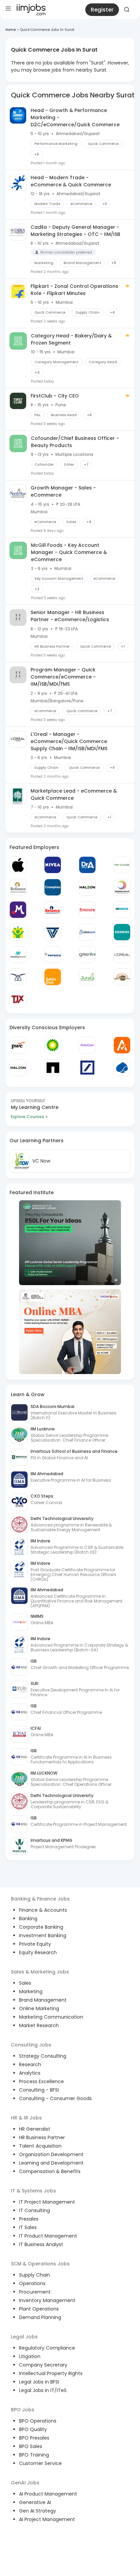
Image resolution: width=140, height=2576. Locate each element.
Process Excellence (41, 2081)
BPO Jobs (23, 2410)
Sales (25, 1983)
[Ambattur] (122, 977)
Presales (29, 2219)
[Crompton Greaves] (53, 887)
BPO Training (34, 2455)
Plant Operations (39, 2309)
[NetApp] (53, 1068)
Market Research (39, 2025)
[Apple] (18, 865)
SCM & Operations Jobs (40, 2264)
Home (11, 30)
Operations (32, 2283)
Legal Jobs (24, 2337)
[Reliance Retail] (53, 910)
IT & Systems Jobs (33, 2191)
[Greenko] (87, 955)
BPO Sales (31, 2446)
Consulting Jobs (31, 2045)
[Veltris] (53, 932)
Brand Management (43, 2000)
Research (30, 2064)
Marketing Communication (51, 2017)
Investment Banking (43, 1935)
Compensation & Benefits (50, 2171)
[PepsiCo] (53, 955)
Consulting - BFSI (39, 2090)
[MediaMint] (18, 955)
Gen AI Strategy (38, 2511)
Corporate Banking (41, 1927)
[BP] (53, 1045)
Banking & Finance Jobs (40, 1899)
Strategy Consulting (43, 2056)
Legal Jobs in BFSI (39, 2382)
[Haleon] (87, 887)
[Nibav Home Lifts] (18, 977)
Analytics (30, 2073)
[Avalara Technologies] (122, 1045)
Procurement (35, 2292)
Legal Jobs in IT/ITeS (43, 2390)
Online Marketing (39, 2008)
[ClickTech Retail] (87, 932)
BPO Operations (38, 2421)
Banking (28, 1919)
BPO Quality (33, 2429)
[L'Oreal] (122, 955)
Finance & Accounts (43, 1910)
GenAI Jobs (25, 2483)
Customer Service (40, 2463)
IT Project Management (47, 2202)
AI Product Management (48, 2494)
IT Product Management (48, 2236)
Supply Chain (34, 2275)
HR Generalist (35, 2129)
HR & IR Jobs (26, 2118)
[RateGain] (87, 1045)
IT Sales (28, 2227)
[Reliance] (18, 887)
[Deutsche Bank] (87, 1068)
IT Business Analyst (41, 2244)
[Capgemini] (122, 1068)
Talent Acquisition (40, 2146)
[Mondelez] (18, 910)
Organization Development (51, 2154)
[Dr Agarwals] (87, 865)
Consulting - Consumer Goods (55, 2098)
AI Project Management (47, 2519)
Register (102, 10)
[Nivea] (53, 865)
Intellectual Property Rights (51, 2373)
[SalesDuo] (53, 977)
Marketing (31, 1991)
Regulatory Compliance (47, 2348)
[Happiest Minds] (18, 932)
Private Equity (35, 1944)
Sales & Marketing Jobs (40, 1972)
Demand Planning (40, 2317)
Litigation (30, 2356)
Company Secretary (43, 2365)
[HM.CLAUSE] (122, 865)
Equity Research (38, 1952)
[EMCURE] (87, 910)
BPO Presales (34, 2438)
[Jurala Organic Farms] (87, 977)
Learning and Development (51, 2163)
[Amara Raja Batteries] (122, 887)
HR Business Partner (42, 2137)
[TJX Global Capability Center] (18, 999)
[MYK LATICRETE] (122, 910)
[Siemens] (122, 932)
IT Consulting (34, 2210)
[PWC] (18, 1045)
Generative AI (35, 2502)
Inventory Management (47, 2300)
